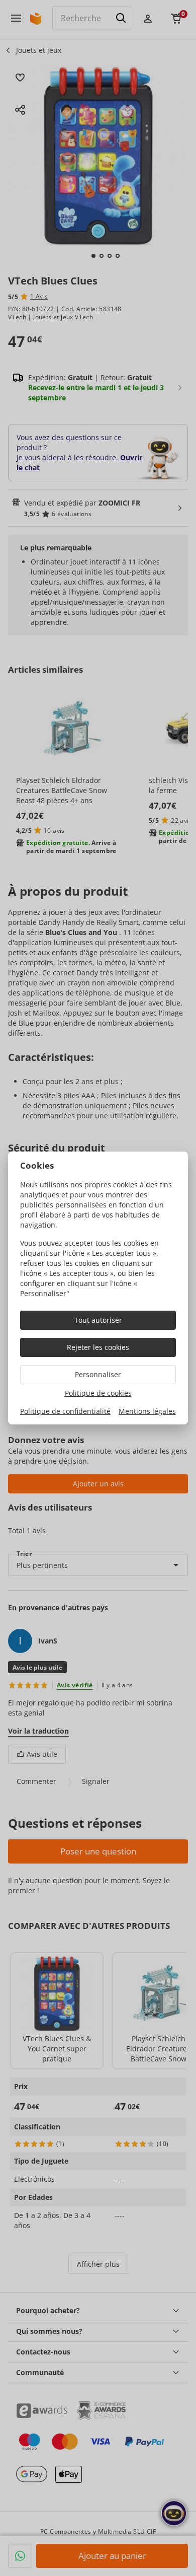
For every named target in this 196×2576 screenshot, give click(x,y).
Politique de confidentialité (65, 1411)
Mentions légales (147, 1411)
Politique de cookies (98, 1393)
